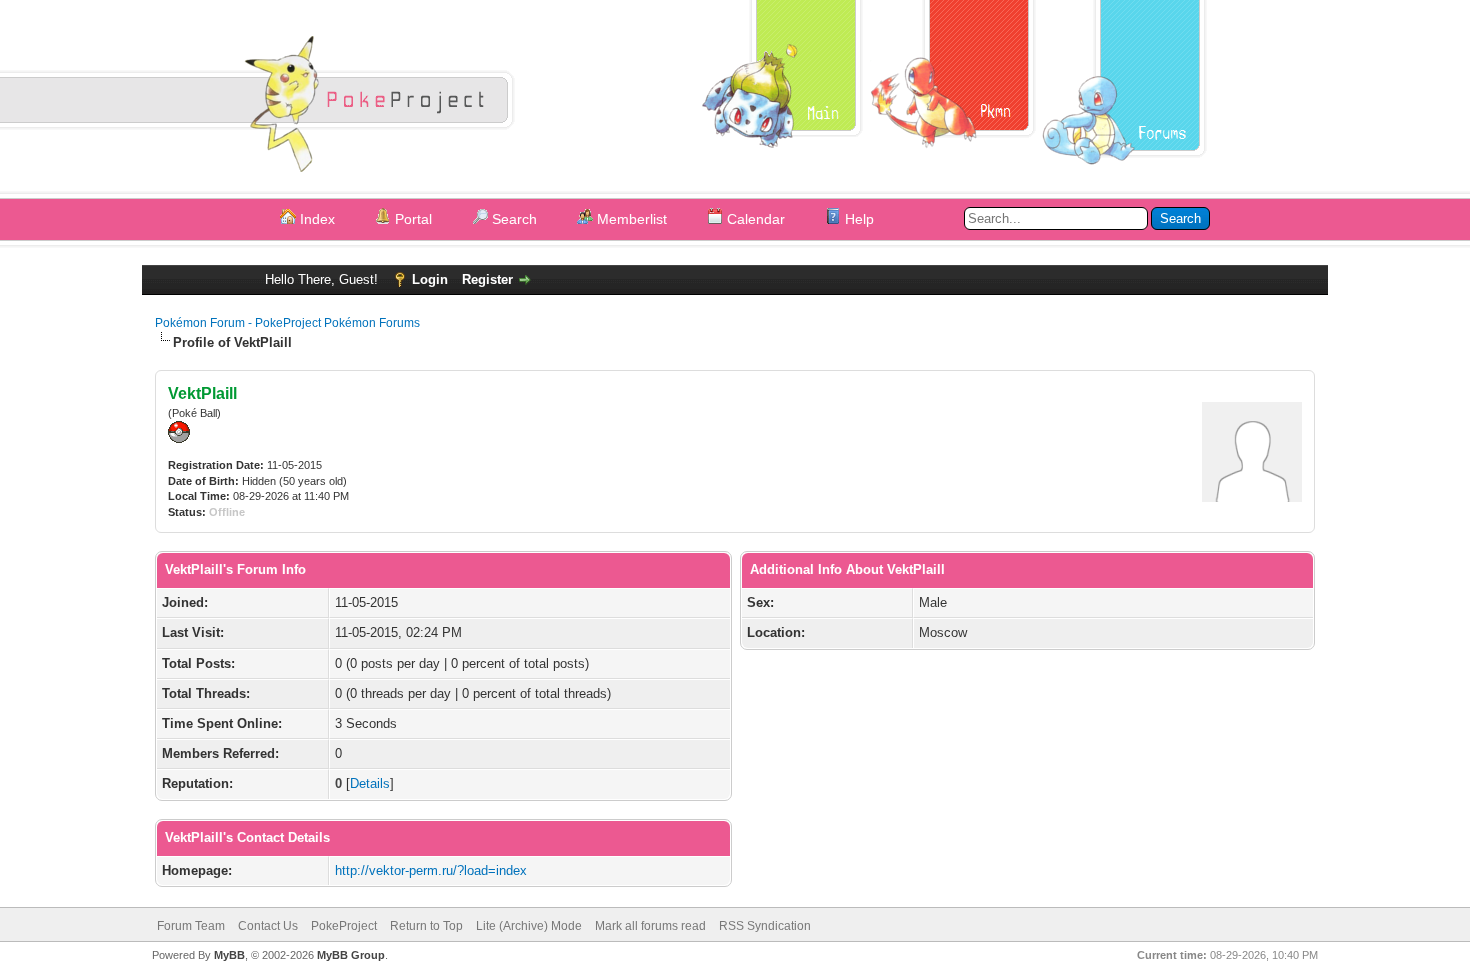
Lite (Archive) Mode (529, 926)
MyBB (229, 955)
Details (370, 783)
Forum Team (191, 926)
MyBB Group (351, 955)
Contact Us (268, 926)
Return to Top (426, 926)
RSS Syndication (765, 926)
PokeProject (344, 926)
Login (430, 279)
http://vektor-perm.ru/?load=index (431, 870)
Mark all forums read (650, 926)
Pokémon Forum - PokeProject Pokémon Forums (287, 323)
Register (487, 279)
